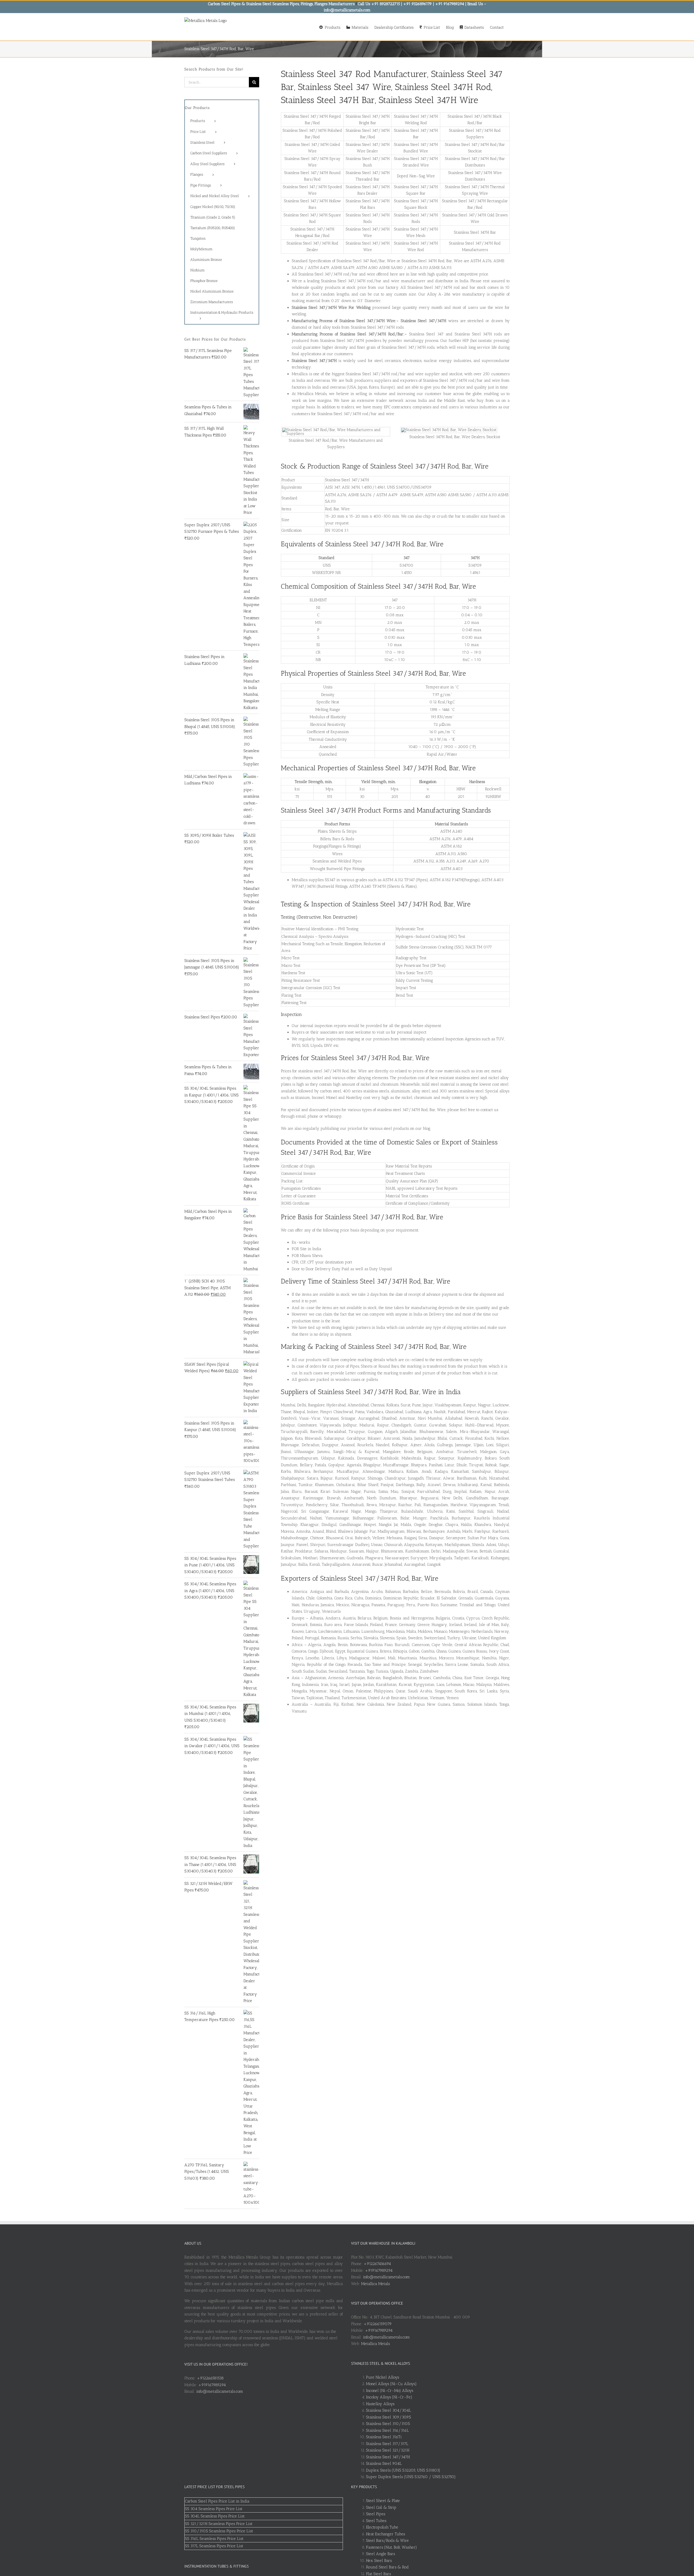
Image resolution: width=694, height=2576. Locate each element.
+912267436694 (377, 2264)
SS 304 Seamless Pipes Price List (214, 2509)
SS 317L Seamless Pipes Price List (214, 2546)
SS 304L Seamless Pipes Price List (215, 2516)
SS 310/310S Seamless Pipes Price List (219, 2531)
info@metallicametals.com (220, 2391)
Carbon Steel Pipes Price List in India (217, 2501)
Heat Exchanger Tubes (385, 2534)
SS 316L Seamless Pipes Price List (214, 2539)
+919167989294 (212, 2385)
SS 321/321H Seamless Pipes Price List (219, 2524)
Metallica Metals (375, 2284)
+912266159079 (378, 2324)
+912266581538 (210, 2378)
